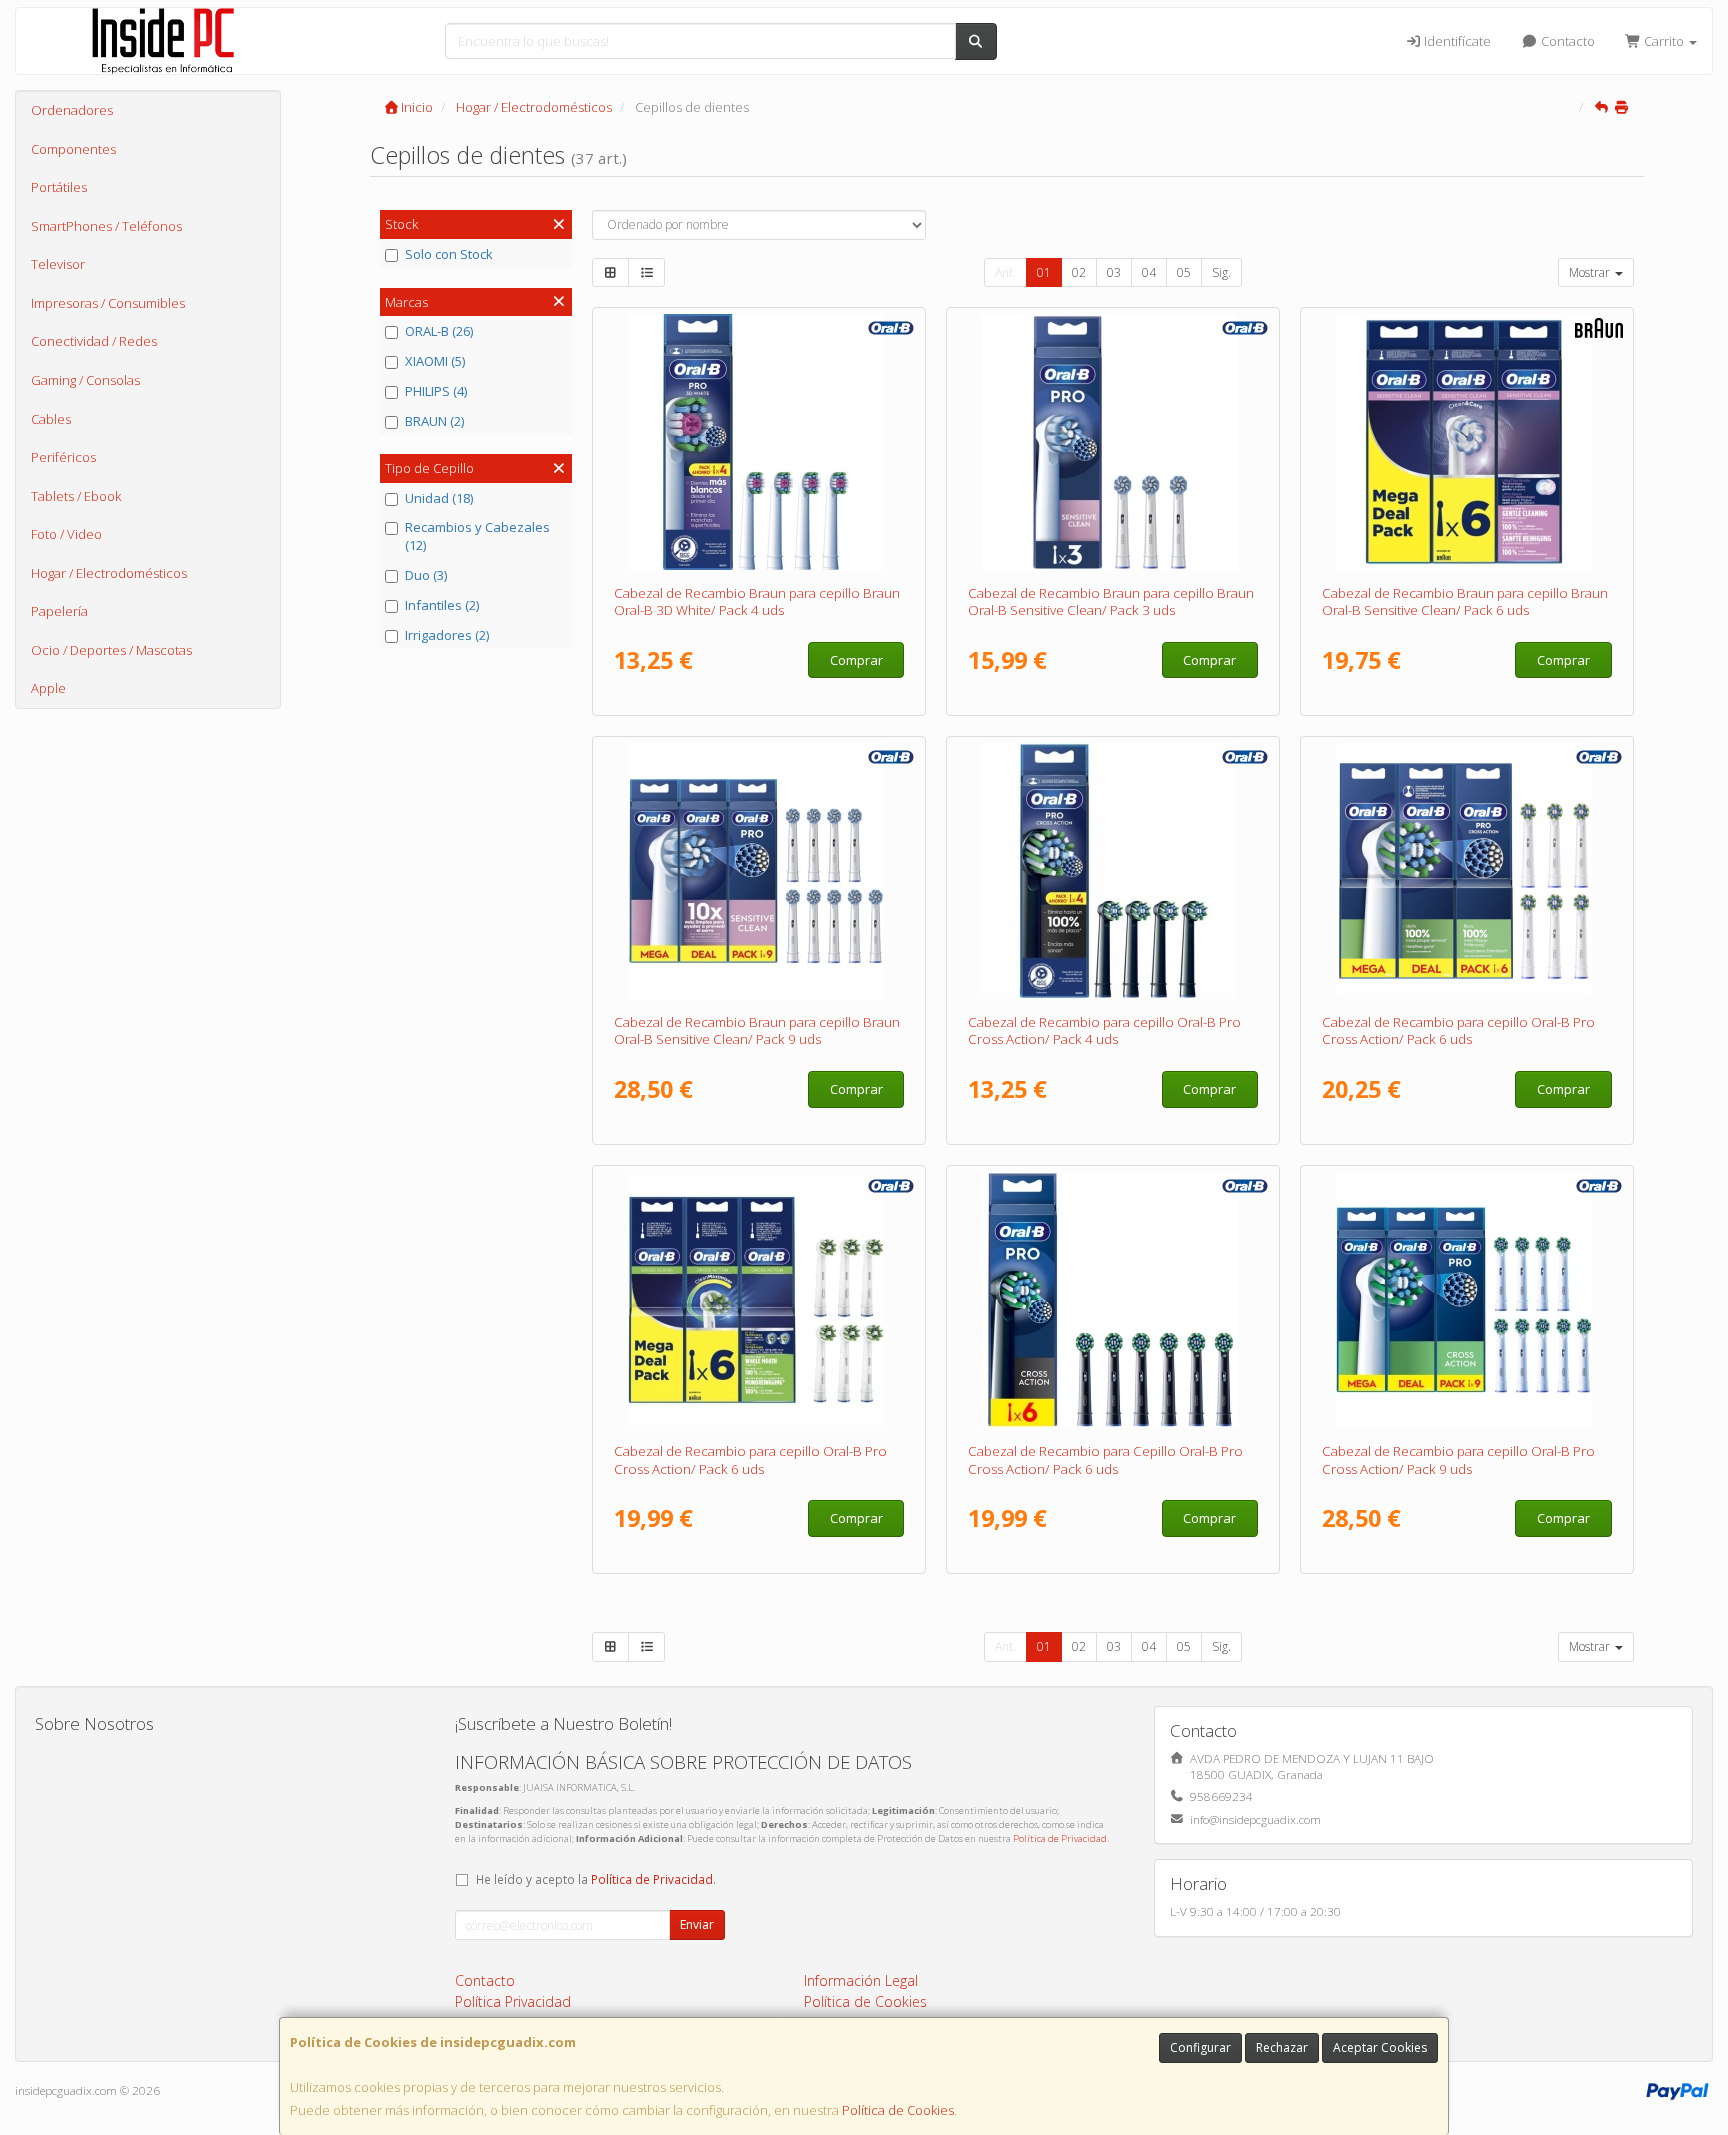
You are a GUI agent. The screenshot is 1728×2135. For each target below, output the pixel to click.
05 (1184, 272)
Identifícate (1456, 41)
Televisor (58, 264)
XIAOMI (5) (435, 361)
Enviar (697, 1924)
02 (1079, 272)
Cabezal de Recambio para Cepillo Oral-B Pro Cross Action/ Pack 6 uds (1105, 1459)
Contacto (1566, 41)
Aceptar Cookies (1380, 2047)
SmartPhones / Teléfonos (106, 226)
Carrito (1664, 41)
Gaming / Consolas (85, 380)
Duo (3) (426, 575)
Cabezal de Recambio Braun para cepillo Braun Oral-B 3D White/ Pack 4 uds (757, 601)
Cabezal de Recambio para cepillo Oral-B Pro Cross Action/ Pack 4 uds (1104, 1030)
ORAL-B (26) (439, 331)
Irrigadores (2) (447, 635)
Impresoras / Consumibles (108, 303)
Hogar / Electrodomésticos (109, 573)
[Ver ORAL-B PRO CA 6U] (1467, 871)
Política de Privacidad (1060, 1838)
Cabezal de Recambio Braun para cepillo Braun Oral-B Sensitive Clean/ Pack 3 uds (1111, 601)
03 (1114, 272)
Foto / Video (66, 534)
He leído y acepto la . (596, 1879)
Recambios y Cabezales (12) (477, 536)
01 (1044, 272)
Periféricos (63, 457)
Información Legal (861, 1980)
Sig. (1221, 272)
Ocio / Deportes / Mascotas (111, 650)
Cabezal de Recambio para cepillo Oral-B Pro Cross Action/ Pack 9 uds (1458, 1459)
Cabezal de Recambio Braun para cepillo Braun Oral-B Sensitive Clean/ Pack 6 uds (1465, 601)
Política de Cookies (898, 2110)
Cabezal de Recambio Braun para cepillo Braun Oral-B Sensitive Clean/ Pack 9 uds (757, 1030)
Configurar (1200, 2047)
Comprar (856, 660)
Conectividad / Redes (94, 341)
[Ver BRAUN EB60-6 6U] (1467, 442)
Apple (48, 688)
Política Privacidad (513, 2001)
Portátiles (59, 187)
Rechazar (1282, 2047)
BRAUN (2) (434, 421)
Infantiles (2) (442, 605)
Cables (51, 419)
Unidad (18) (439, 498)
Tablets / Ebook (76, 496)
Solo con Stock (449, 254)
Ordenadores (72, 110)
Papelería (59, 611)
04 (1149, 272)
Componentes (73, 149)
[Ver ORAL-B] (759, 442)
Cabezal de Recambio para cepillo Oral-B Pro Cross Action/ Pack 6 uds (1458, 1030)
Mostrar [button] (1591, 272)
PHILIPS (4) (436, 391)
